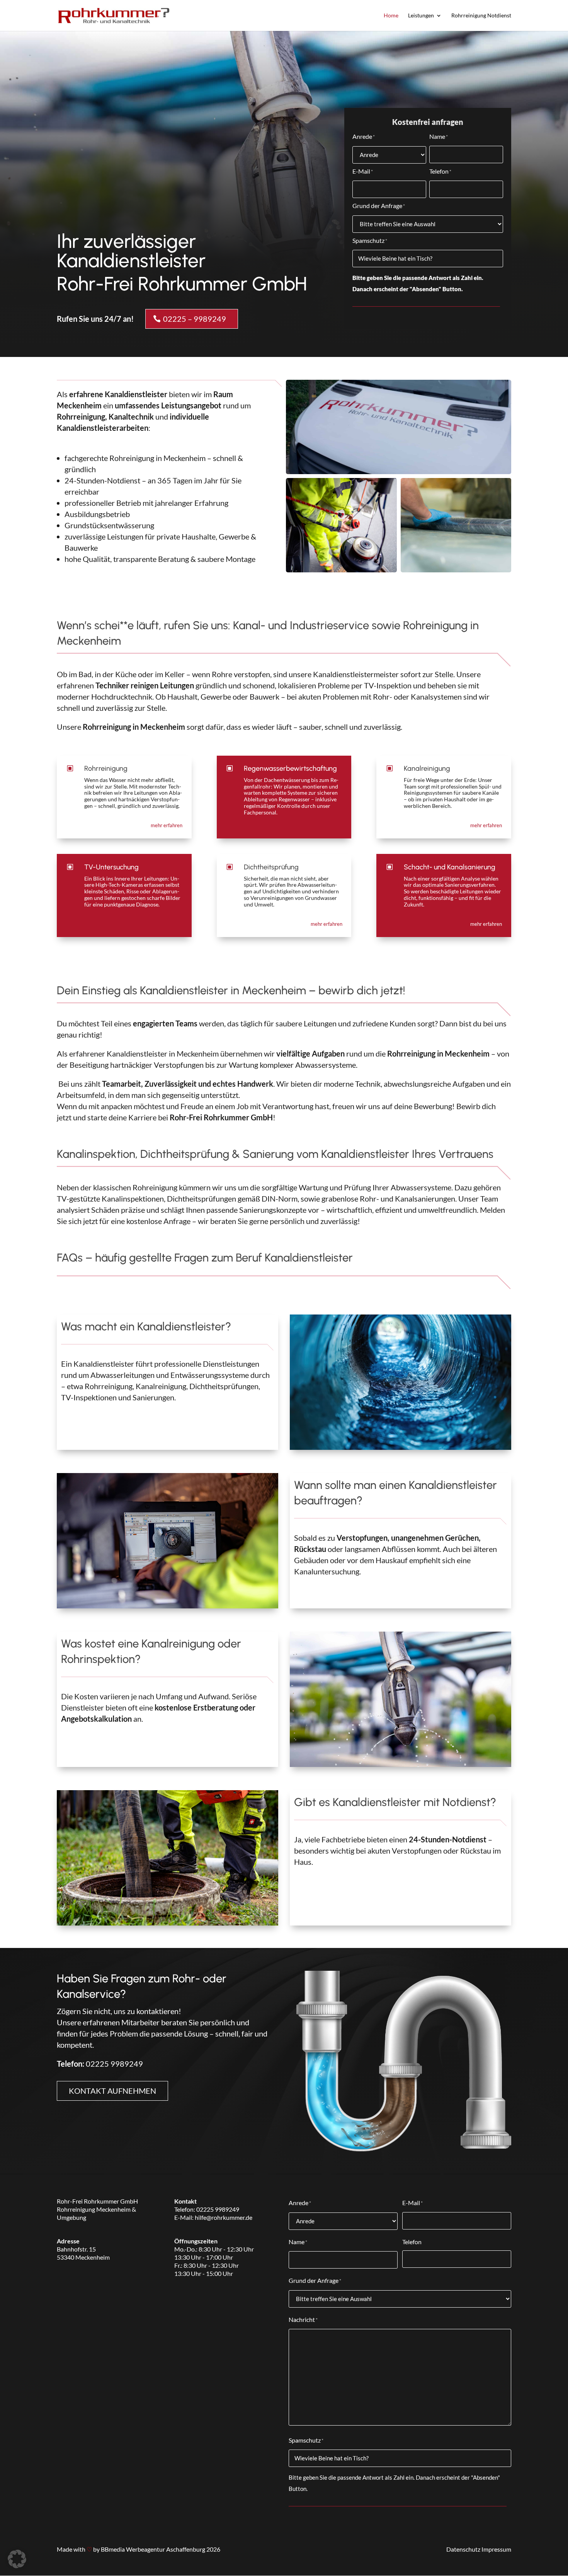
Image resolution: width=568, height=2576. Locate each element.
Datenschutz (463, 2549)
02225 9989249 (114, 2064)
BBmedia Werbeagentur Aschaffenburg (153, 2549)
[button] (17, 2559)
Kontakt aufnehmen (112, 2091)
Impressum (496, 2549)
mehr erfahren (167, 825)
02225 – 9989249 (195, 319)
